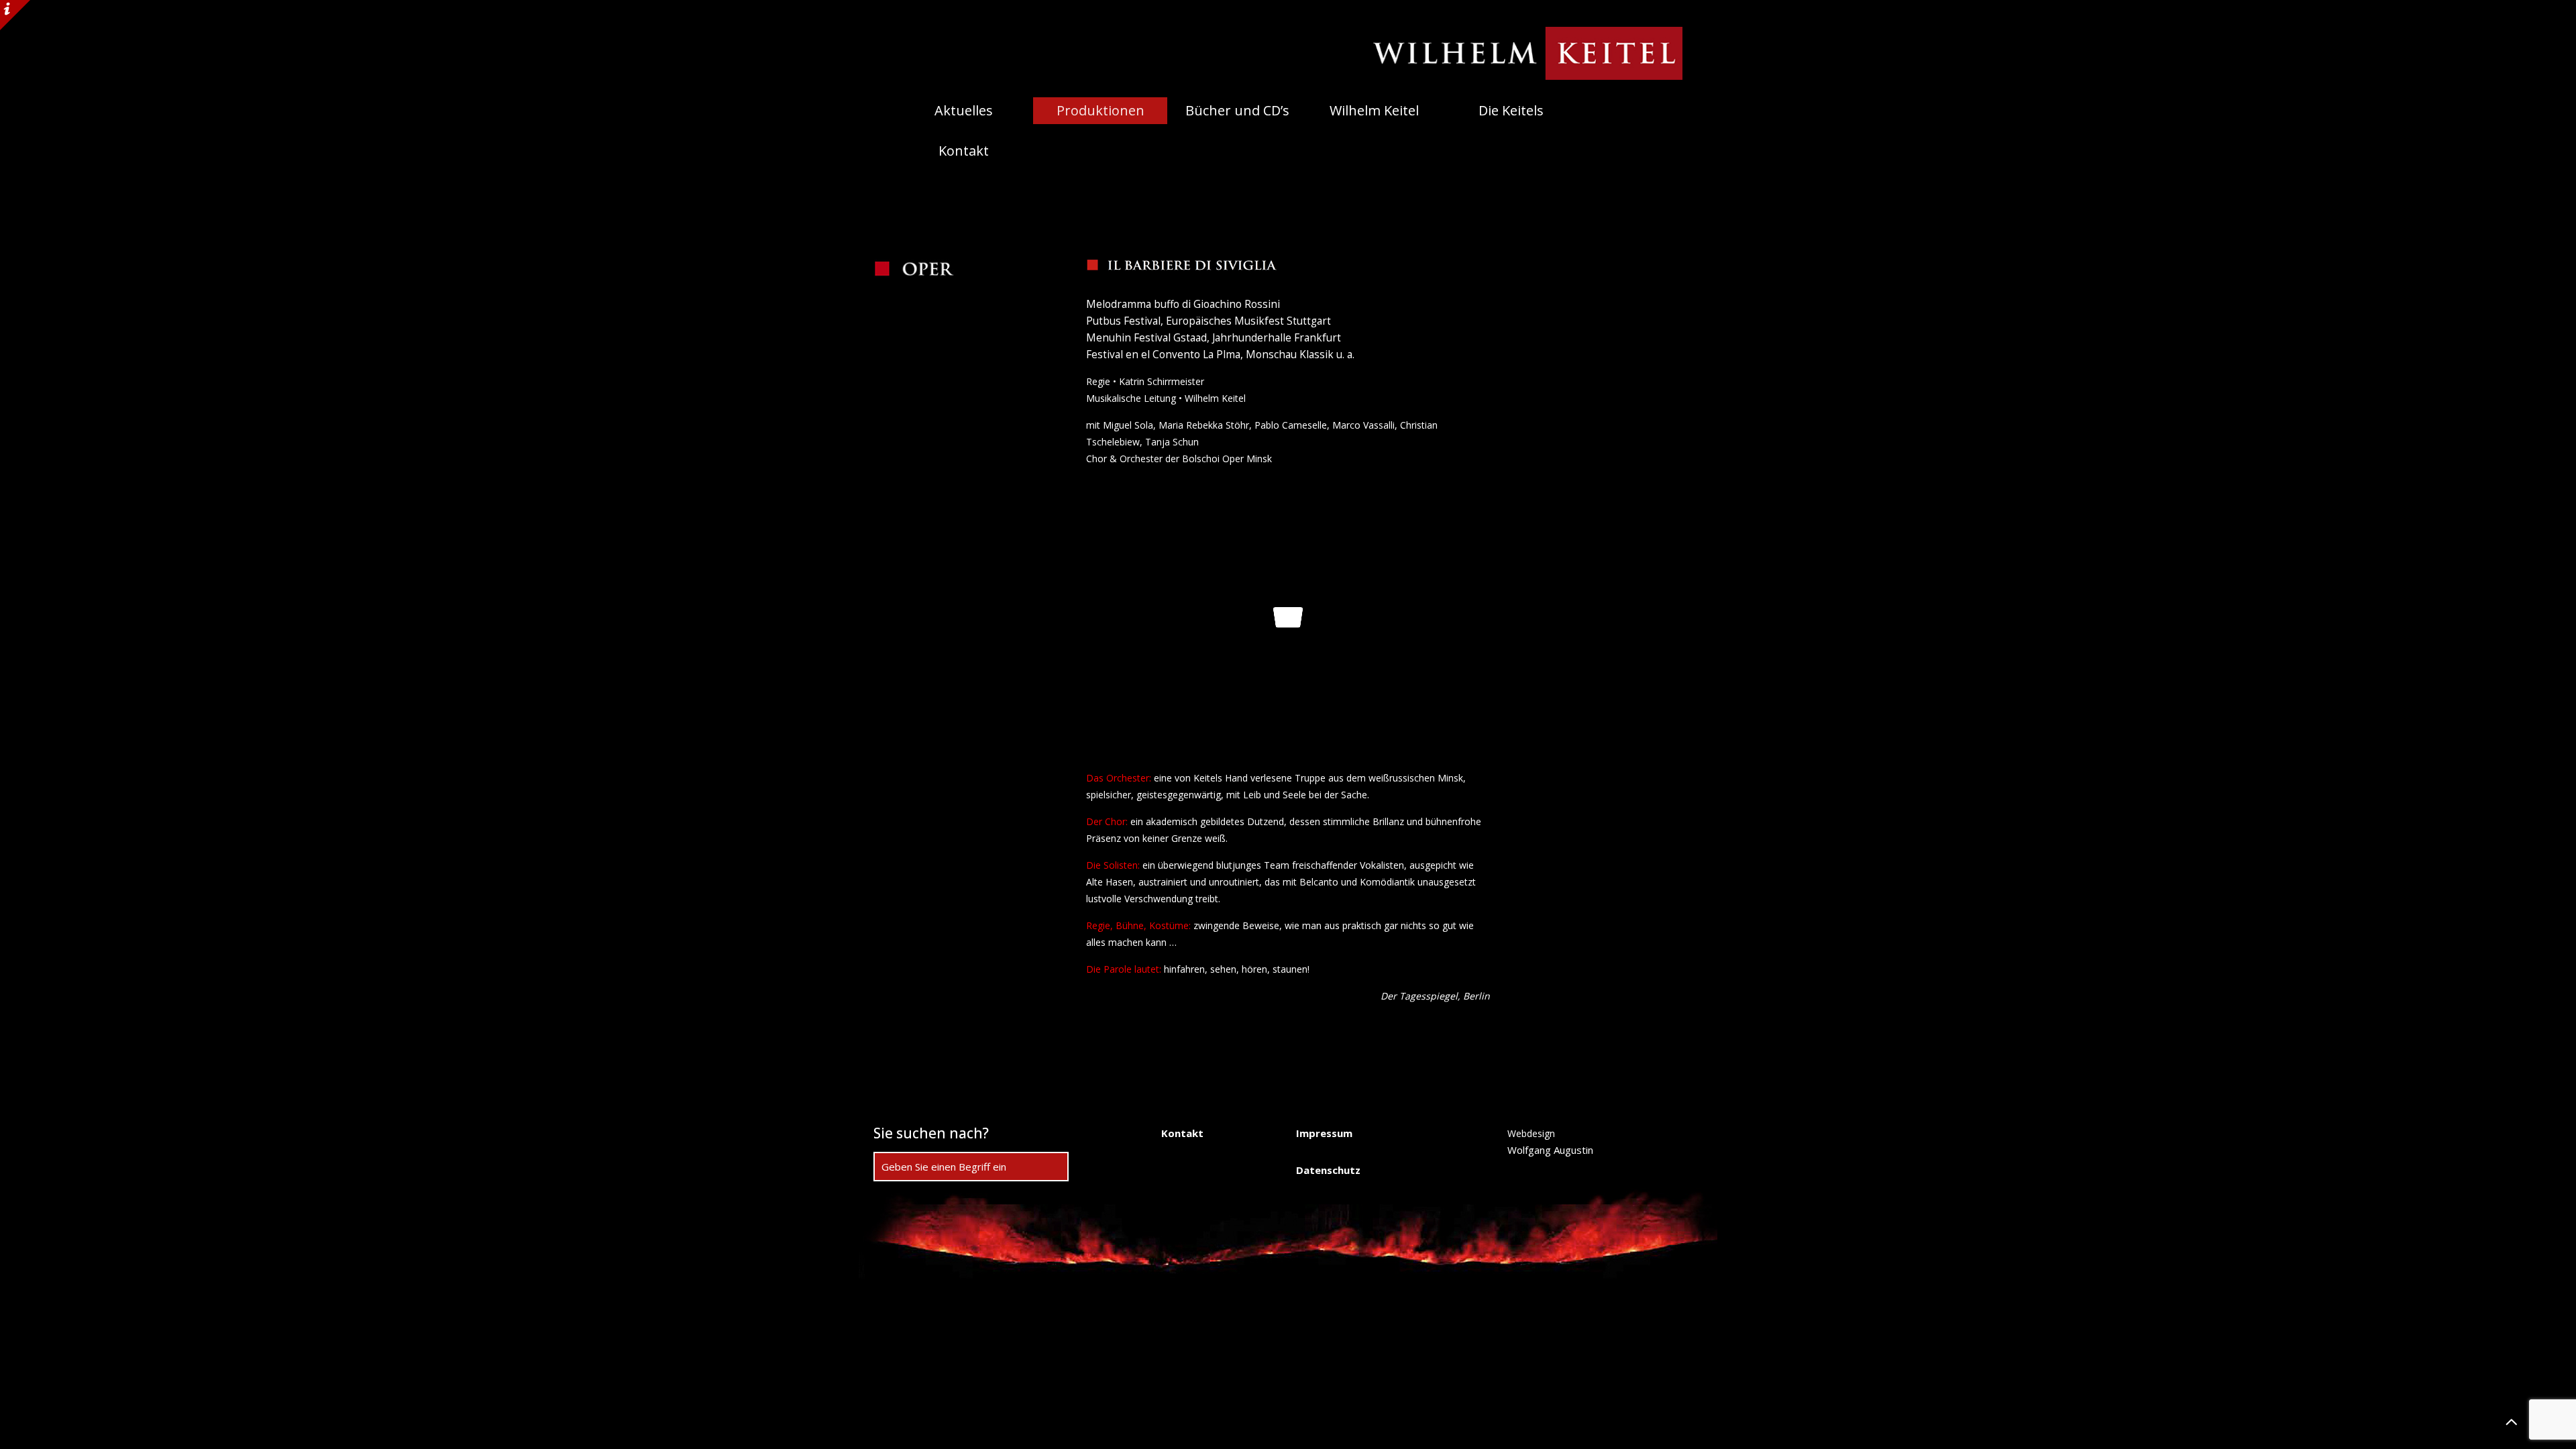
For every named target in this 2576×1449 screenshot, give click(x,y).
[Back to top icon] (2512, 1421)
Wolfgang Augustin (1550, 1150)
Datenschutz (1328, 1170)
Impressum (1324, 1133)
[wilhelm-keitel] (1515, 53)
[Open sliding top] (15, 15)
